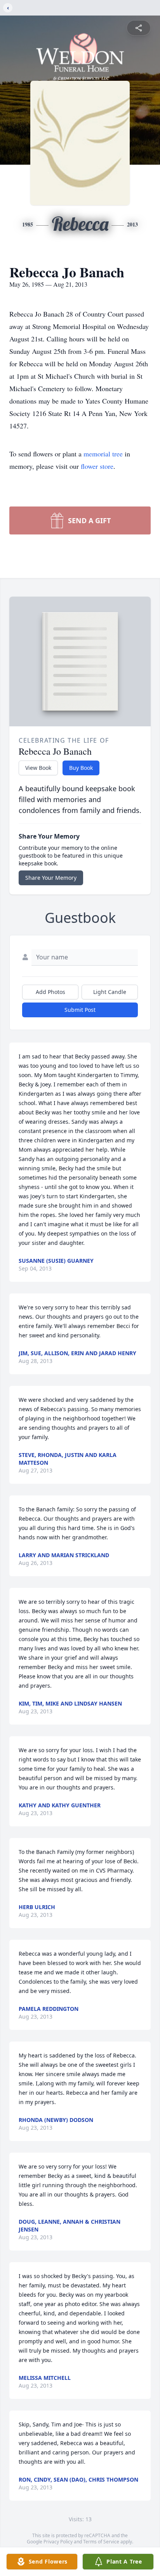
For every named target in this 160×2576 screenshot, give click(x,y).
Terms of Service (101, 2542)
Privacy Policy (58, 2542)
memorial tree (103, 454)
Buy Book (81, 768)
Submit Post (80, 1010)
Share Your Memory (51, 878)
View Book (38, 768)
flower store (97, 466)
